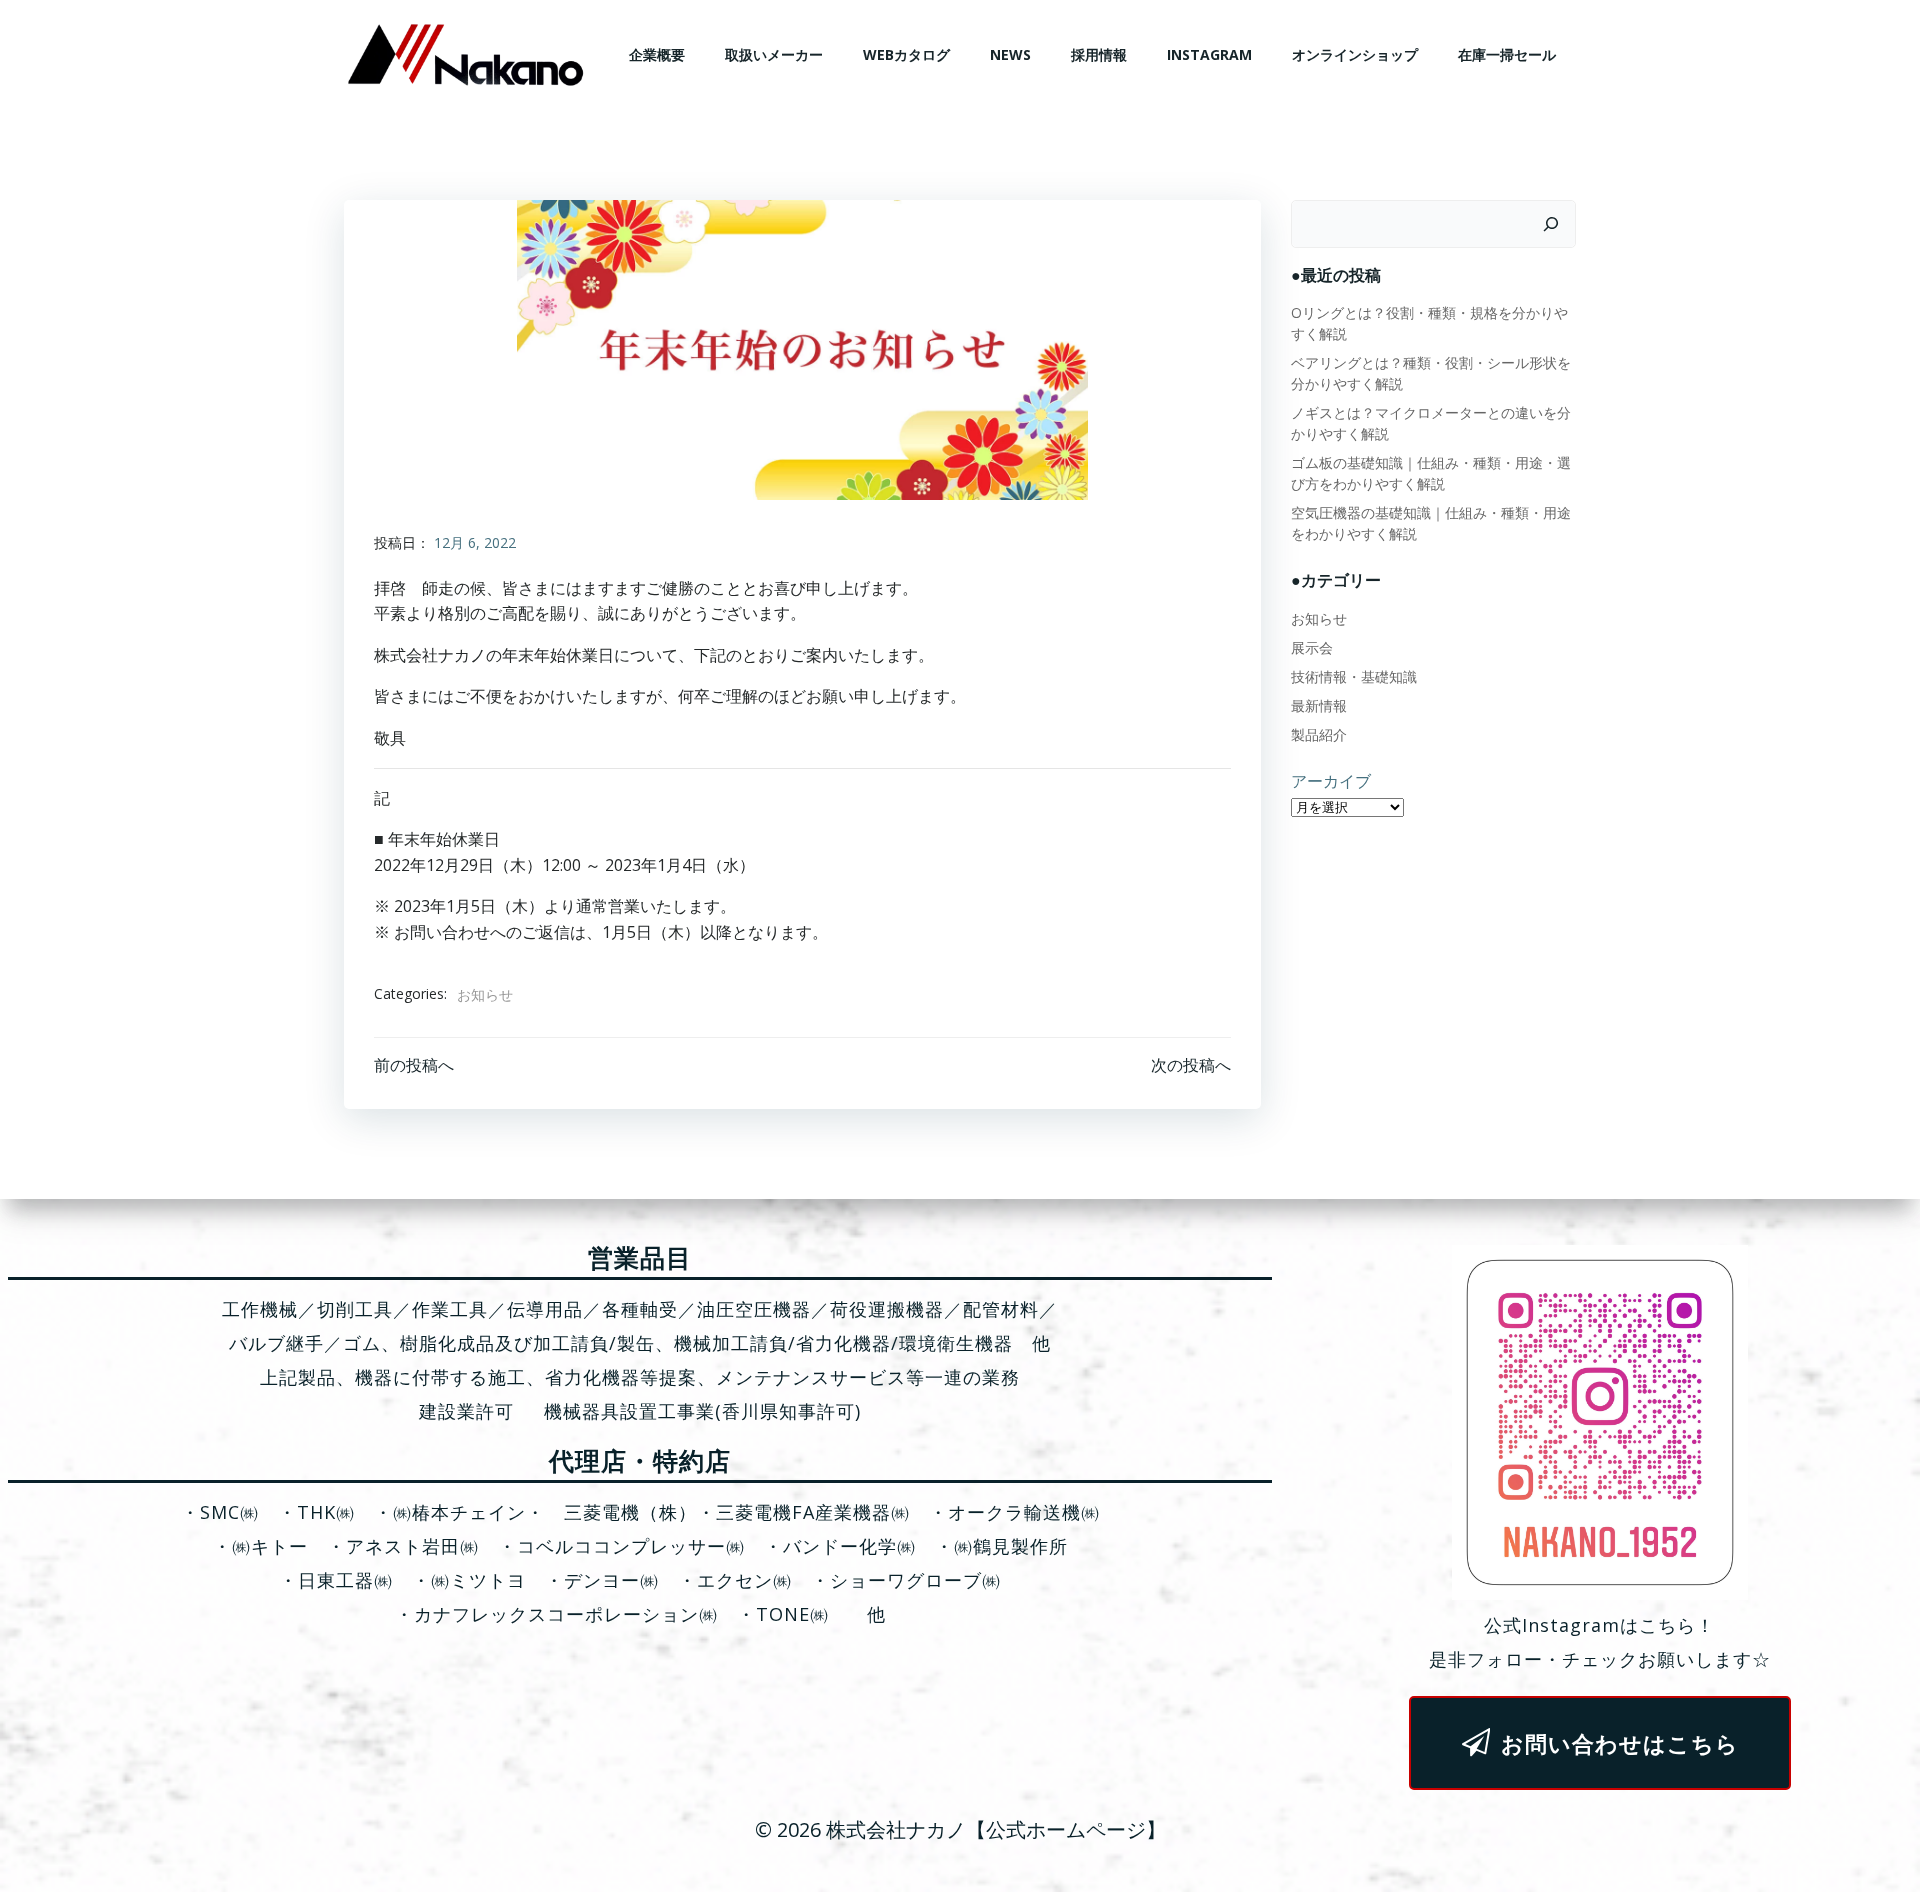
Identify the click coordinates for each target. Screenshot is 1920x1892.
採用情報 (1099, 54)
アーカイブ (1331, 781)
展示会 (1312, 647)
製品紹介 (1319, 734)
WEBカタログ (906, 54)
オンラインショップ (1355, 54)
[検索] (1551, 224)
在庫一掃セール (1507, 54)
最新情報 (1319, 705)
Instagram (1209, 54)
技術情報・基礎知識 (1354, 676)
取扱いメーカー (774, 54)
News (1010, 54)
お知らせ (485, 994)
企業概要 (657, 54)
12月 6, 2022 (475, 542)
